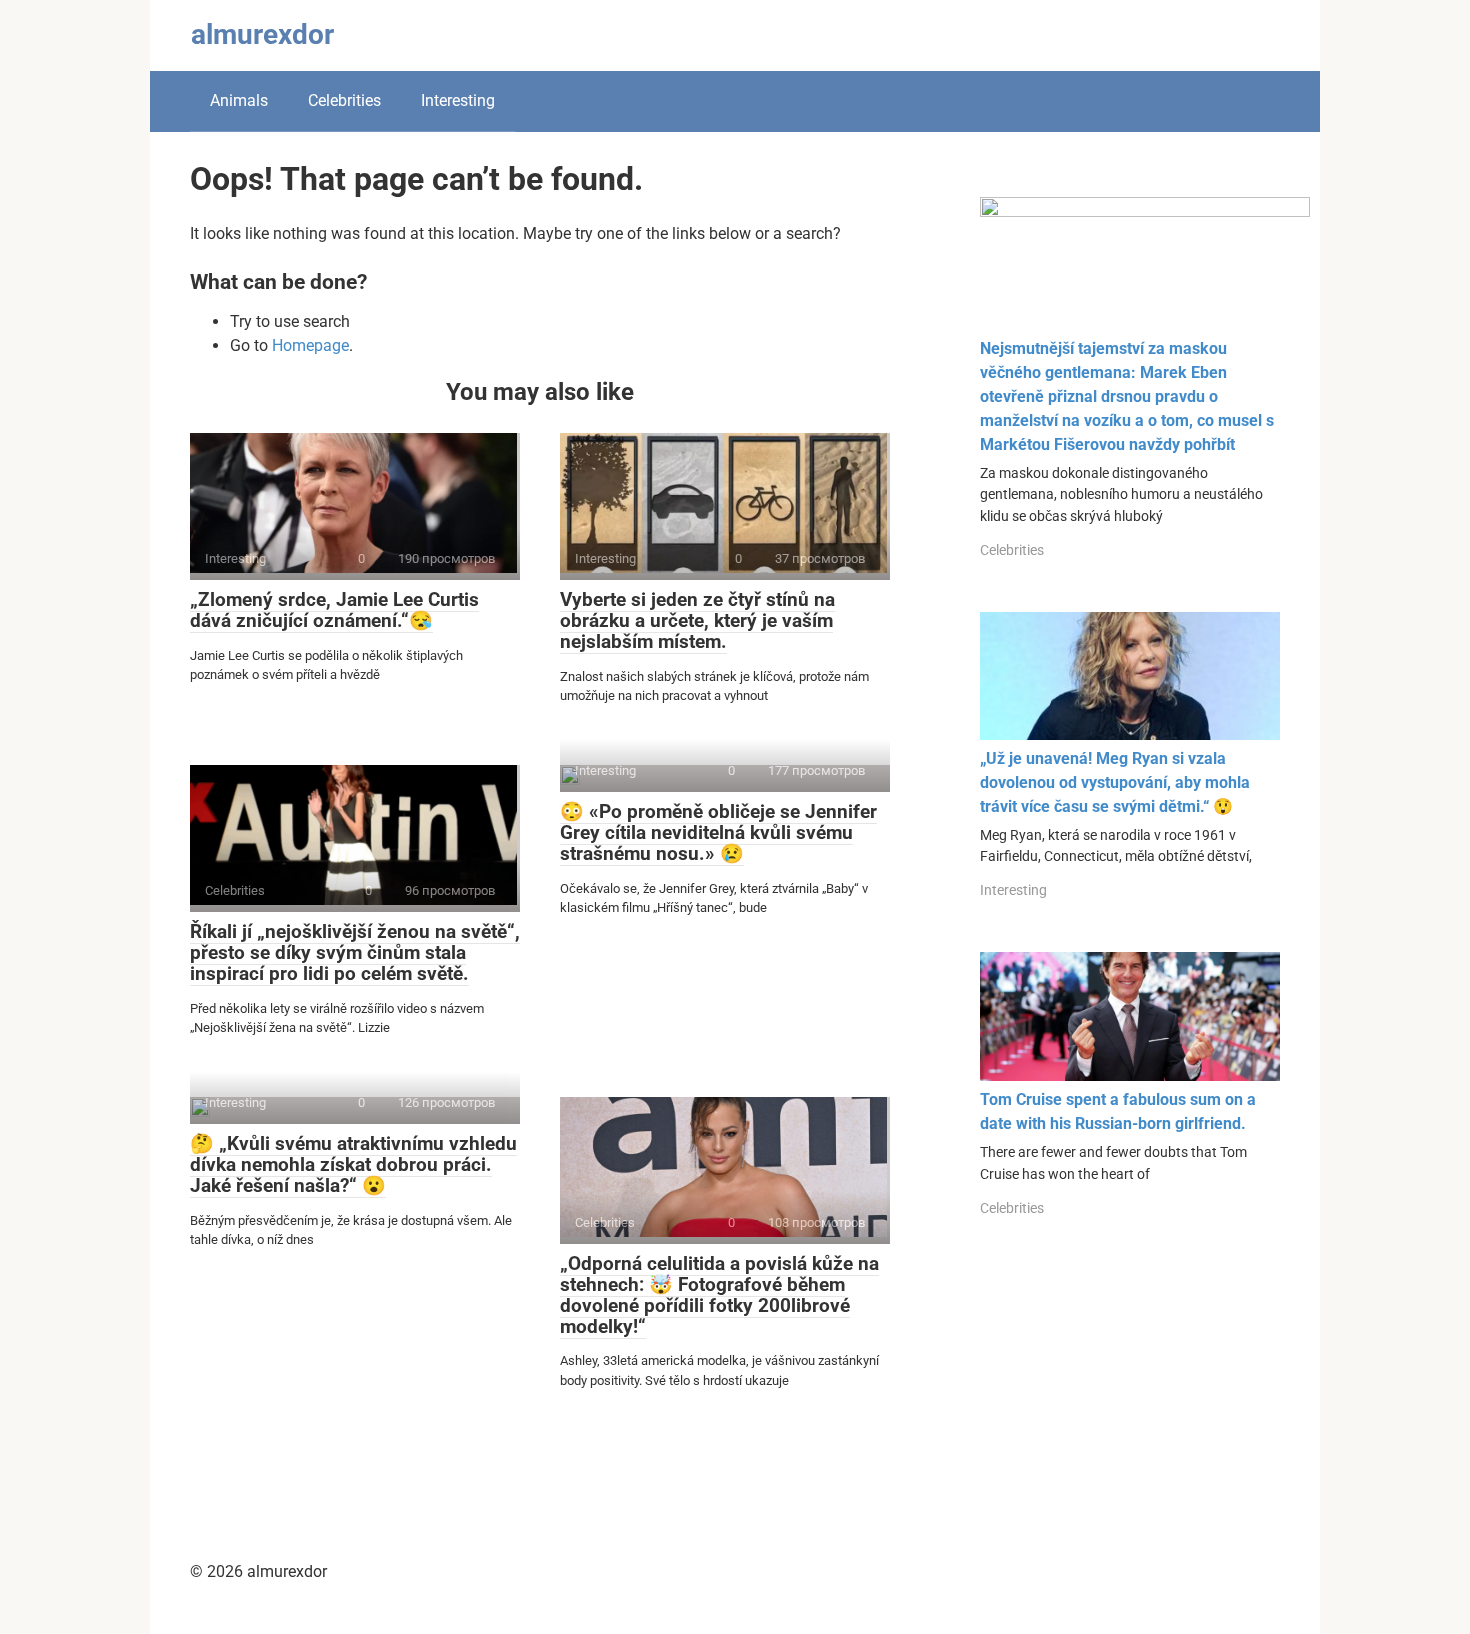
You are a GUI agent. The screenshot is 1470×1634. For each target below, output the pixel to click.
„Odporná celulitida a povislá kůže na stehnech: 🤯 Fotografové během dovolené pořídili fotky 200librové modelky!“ (719, 1295)
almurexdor (262, 34)
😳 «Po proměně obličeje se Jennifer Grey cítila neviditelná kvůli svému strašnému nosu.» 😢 (718, 832)
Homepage (310, 345)
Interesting (458, 100)
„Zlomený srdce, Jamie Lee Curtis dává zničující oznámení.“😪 (334, 610)
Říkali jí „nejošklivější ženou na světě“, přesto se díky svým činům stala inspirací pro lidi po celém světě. (355, 952)
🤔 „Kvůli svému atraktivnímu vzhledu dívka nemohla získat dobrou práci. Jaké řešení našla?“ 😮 (353, 1164)
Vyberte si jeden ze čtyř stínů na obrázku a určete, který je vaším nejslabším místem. (697, 620)
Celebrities (344, 100)
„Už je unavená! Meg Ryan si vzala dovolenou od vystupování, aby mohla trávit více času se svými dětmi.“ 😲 (1115, 782)
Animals (239, 100)
